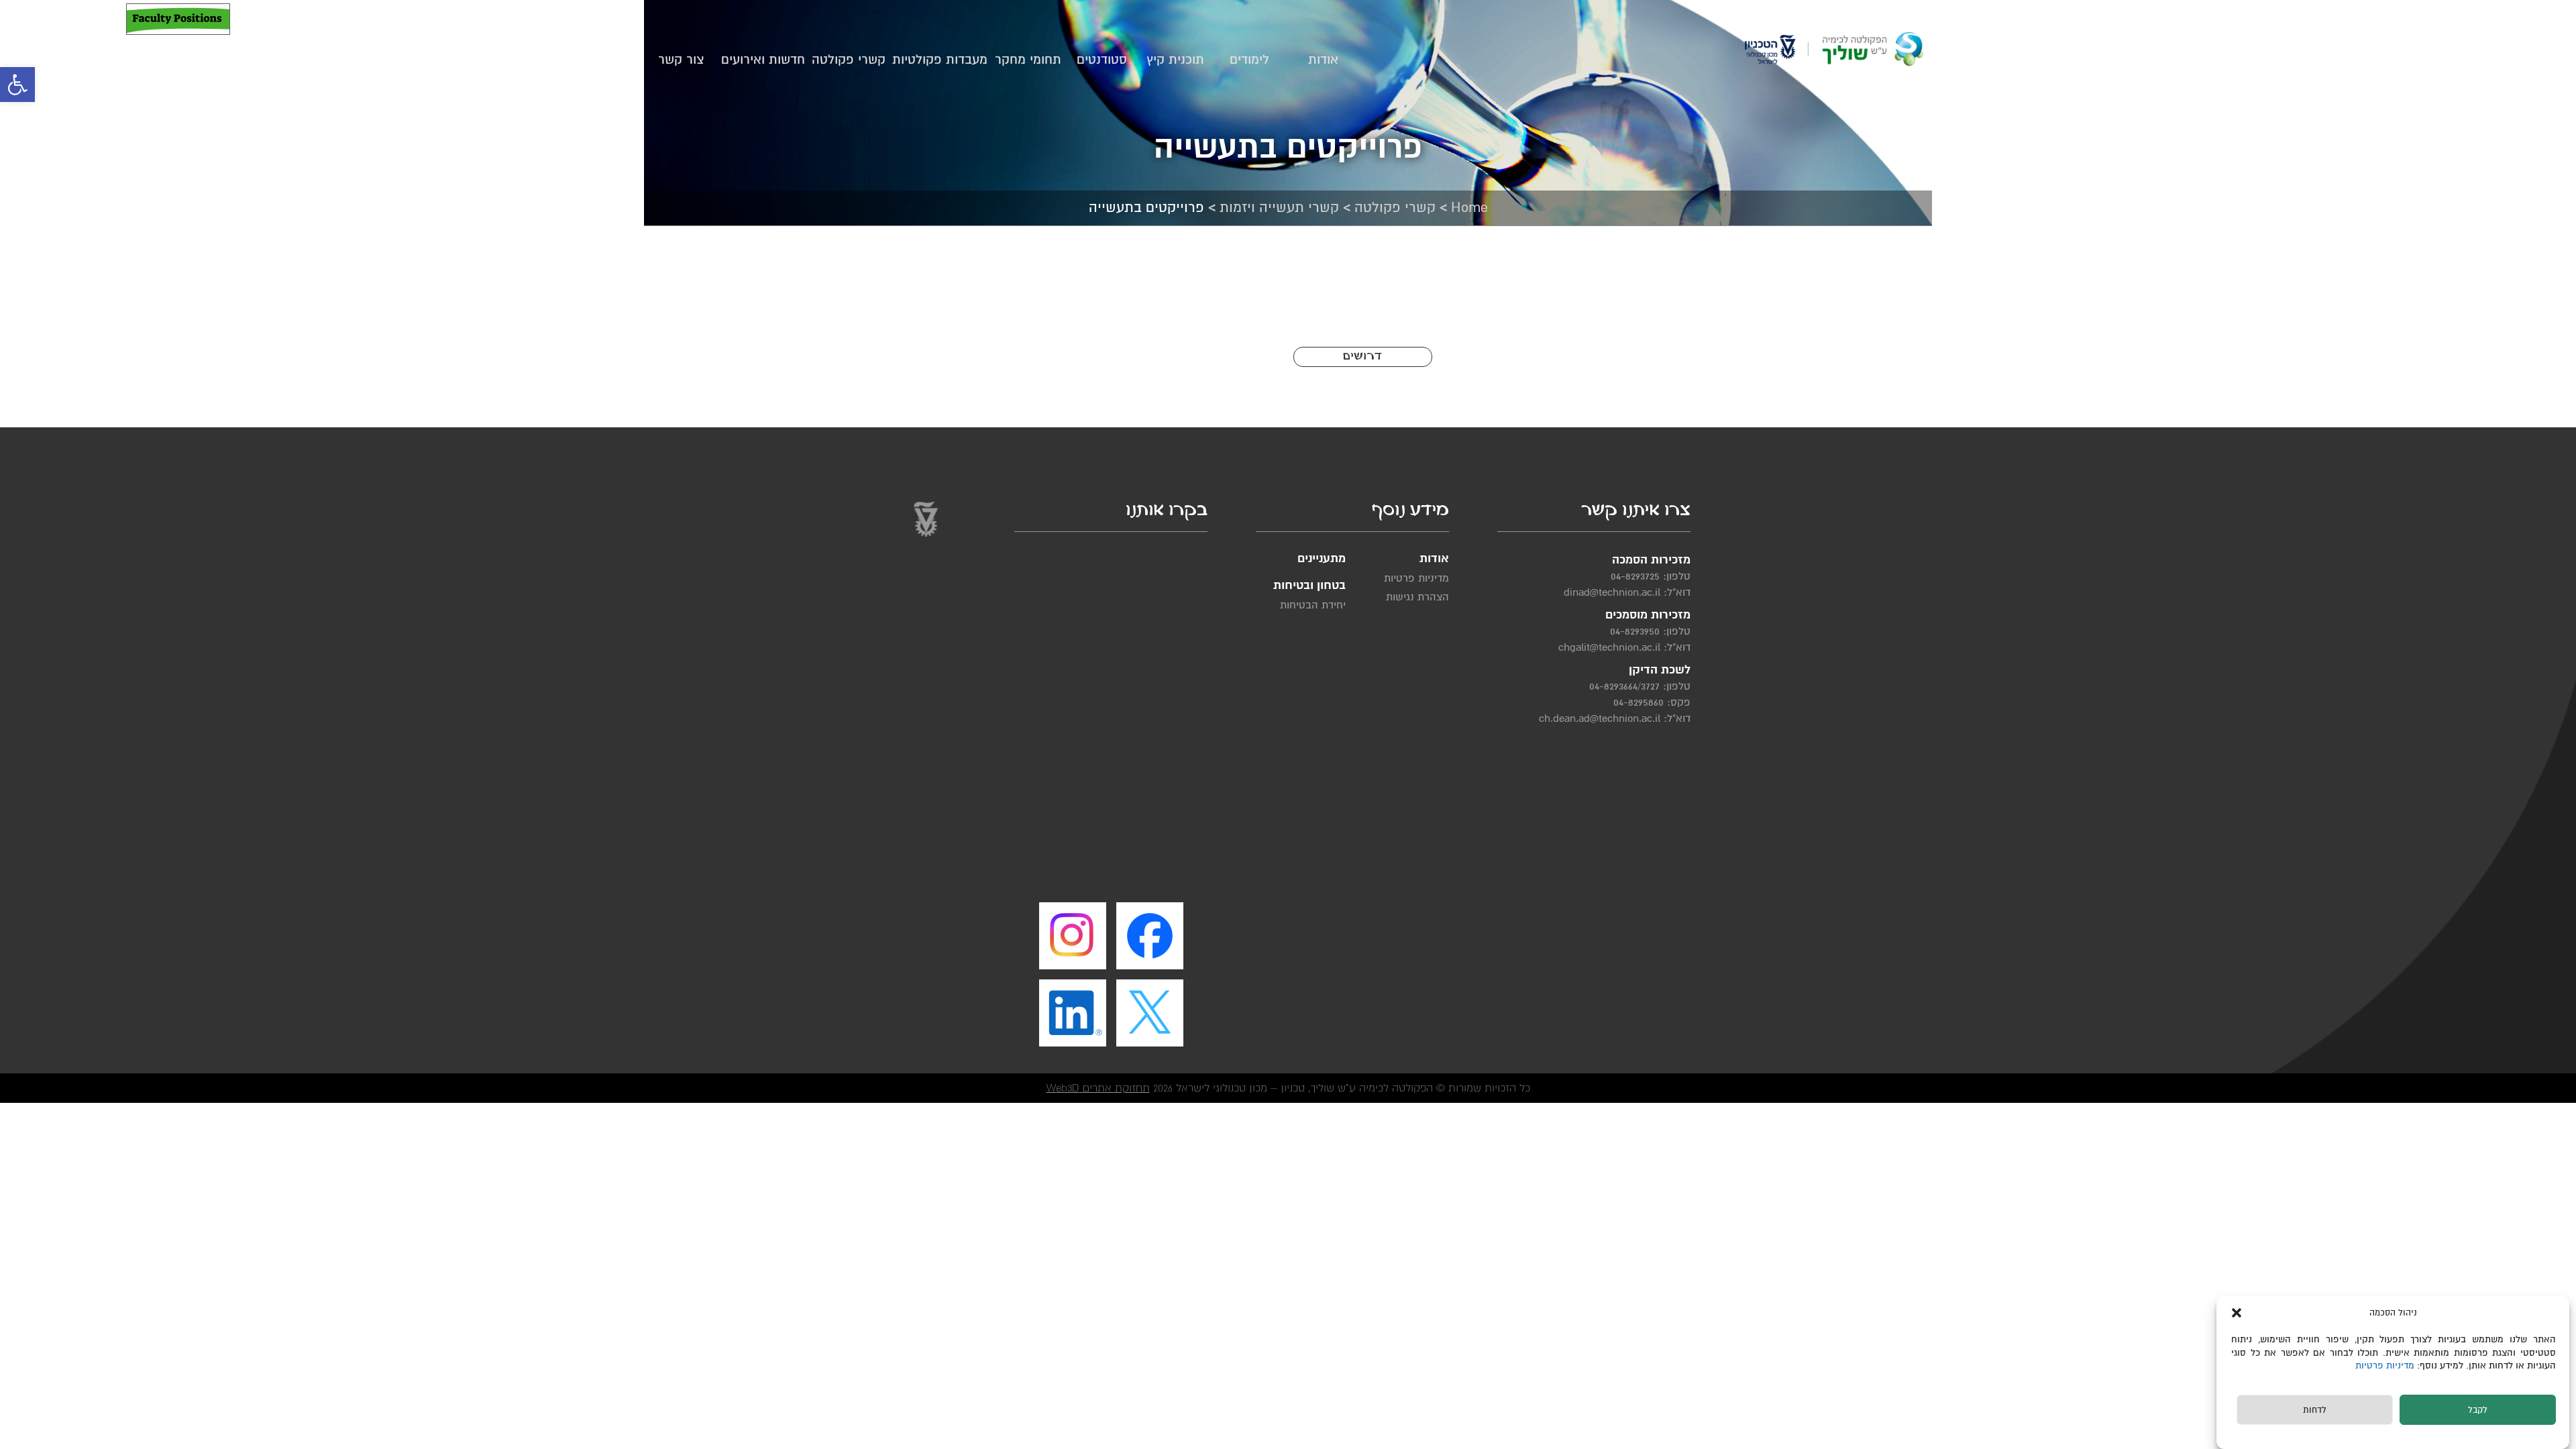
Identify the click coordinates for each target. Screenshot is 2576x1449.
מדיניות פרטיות (2386, 1365)
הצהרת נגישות (1417, 597)
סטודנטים (1102, 60)
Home (1469, 208)
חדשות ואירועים (763, 60)
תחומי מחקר (1028, 60)
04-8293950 (1635, 631)
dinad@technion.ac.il (1612, 592)
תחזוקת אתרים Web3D (1098, 1088)
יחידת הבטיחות (1313, 605)
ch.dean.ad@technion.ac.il (1600, 718)
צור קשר (681, 60)
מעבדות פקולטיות (940, 60)
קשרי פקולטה (849, 60)
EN (62, 19)
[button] (17, 85)
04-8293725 (1635, 576)
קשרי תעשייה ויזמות (1279, 208)
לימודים (1249, 60)
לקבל (2478, 1411)
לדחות (2315, 1411)
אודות (1323, 60)
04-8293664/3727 (1624, 686)
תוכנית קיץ (1175, 60)
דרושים (1362, 357)
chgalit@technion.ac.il (1609, 647)
